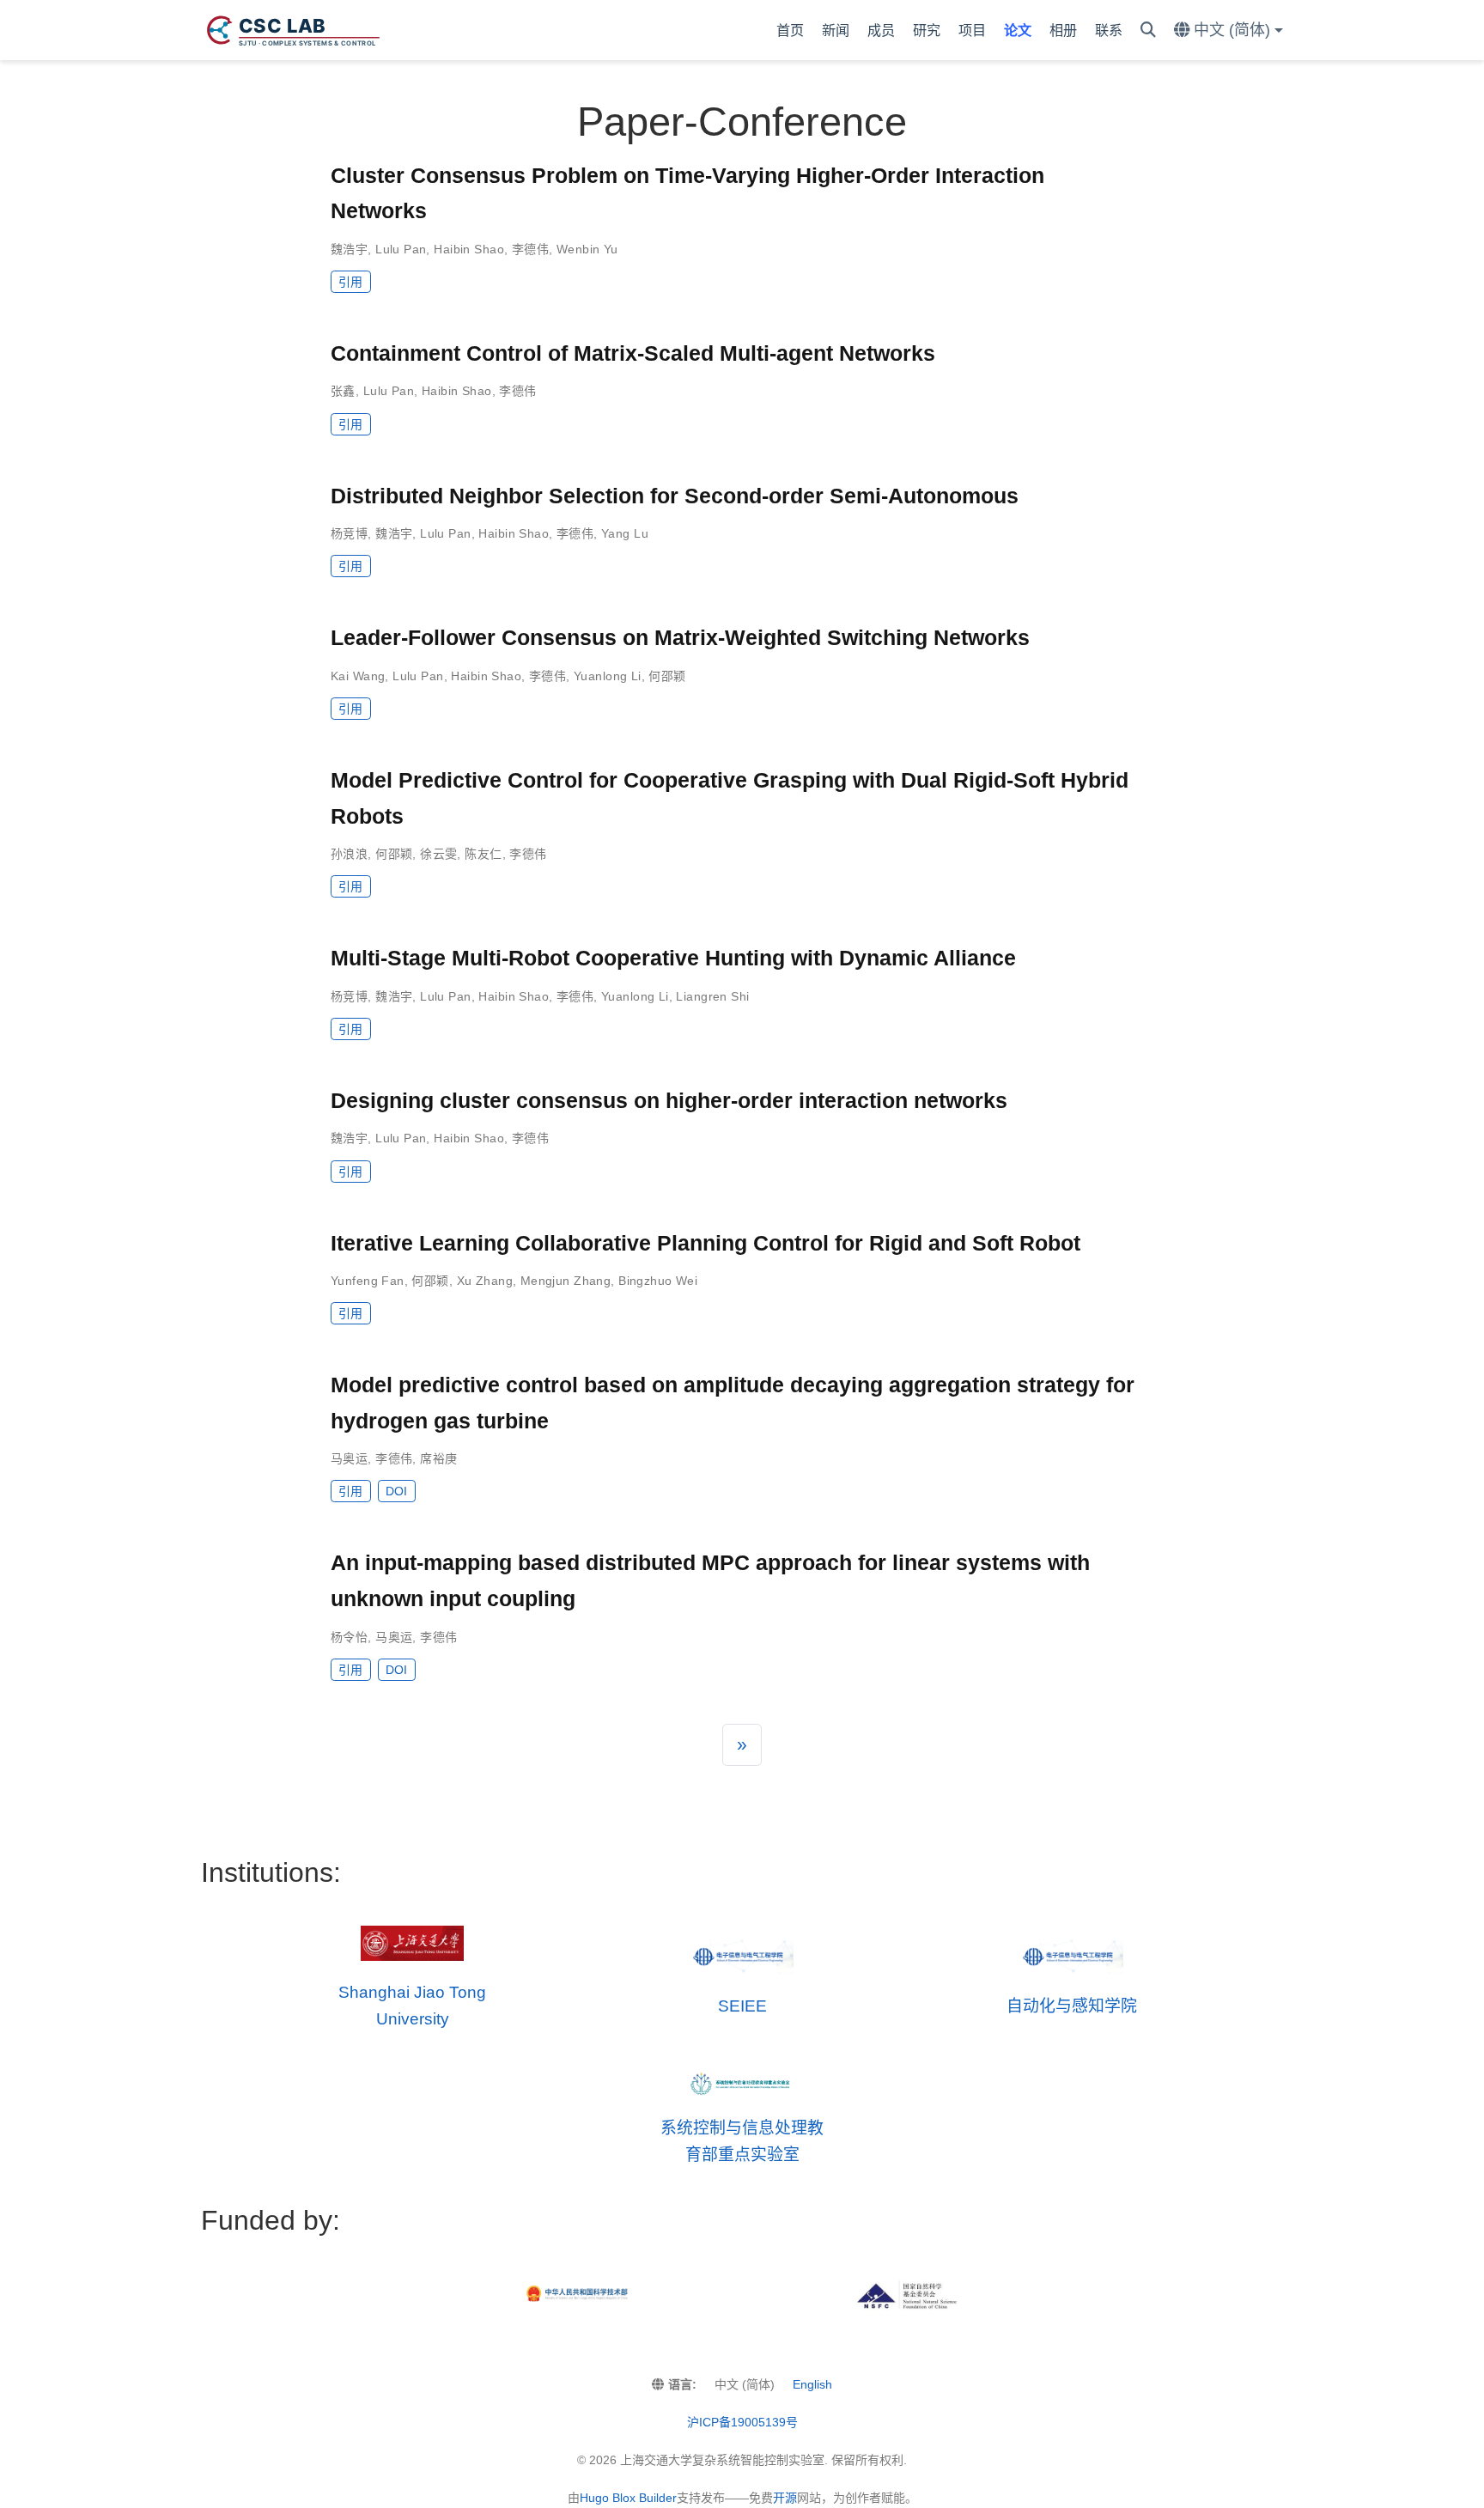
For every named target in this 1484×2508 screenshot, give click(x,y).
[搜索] (1148, 30)
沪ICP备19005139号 (742, 2422)
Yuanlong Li (608, 676)
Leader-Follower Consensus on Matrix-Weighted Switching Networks (680, 637)
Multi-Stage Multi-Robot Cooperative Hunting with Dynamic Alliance (673, 958)
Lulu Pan (401, 249)
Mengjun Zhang (566, 1281)
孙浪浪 (349, 854)
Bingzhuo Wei (658, 1281)
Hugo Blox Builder (628, 2498)
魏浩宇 (349, 249)
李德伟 (530, 249)
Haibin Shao (469, 249)
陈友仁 (483, 854)
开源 (785, 2498)
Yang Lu (625, 533)
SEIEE (742, 2006)
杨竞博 (349, 533)
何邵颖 (667, 676)
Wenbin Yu (587, 249)
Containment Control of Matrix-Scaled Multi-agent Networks (633, 353)
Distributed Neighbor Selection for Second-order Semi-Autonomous (675, 496)
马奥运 (349, 1458)
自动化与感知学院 (1072, 2006)
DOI (396, 1491)
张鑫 (343, 391)
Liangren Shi (712, 996)
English (812, 2384)
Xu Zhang (485, 1281)
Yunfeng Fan (368, 1281)
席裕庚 (438, 1458)
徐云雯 (438, 854)
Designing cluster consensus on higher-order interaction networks (669, 1100)
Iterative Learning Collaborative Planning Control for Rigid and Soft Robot (706, 1243)
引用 (350, 282)
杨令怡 (349, 1637)
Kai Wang (358, 676)
